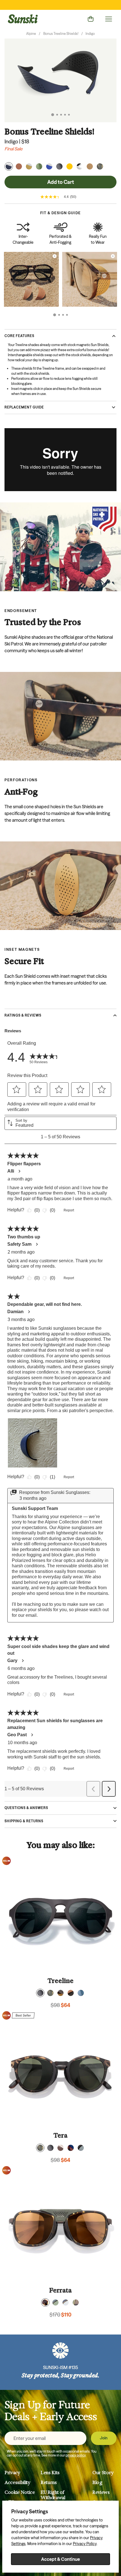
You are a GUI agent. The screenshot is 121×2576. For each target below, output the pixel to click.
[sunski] (23, 19)
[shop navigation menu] (109, 19)
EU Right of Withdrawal (53, 2495)
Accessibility (17, 2483)
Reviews (101, 2492)
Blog (97, 2483)
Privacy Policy (85, 2544)
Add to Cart (61, 182)
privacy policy (76, 2455)
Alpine (31, 34)
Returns (49, 2483)
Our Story (103, 2473)
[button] (53, 115)
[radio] (40, 1993)
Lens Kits (50, 2473)
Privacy (12, 2473)
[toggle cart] (91, 19)
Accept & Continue (60, 2559)
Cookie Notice (20, 2492)
